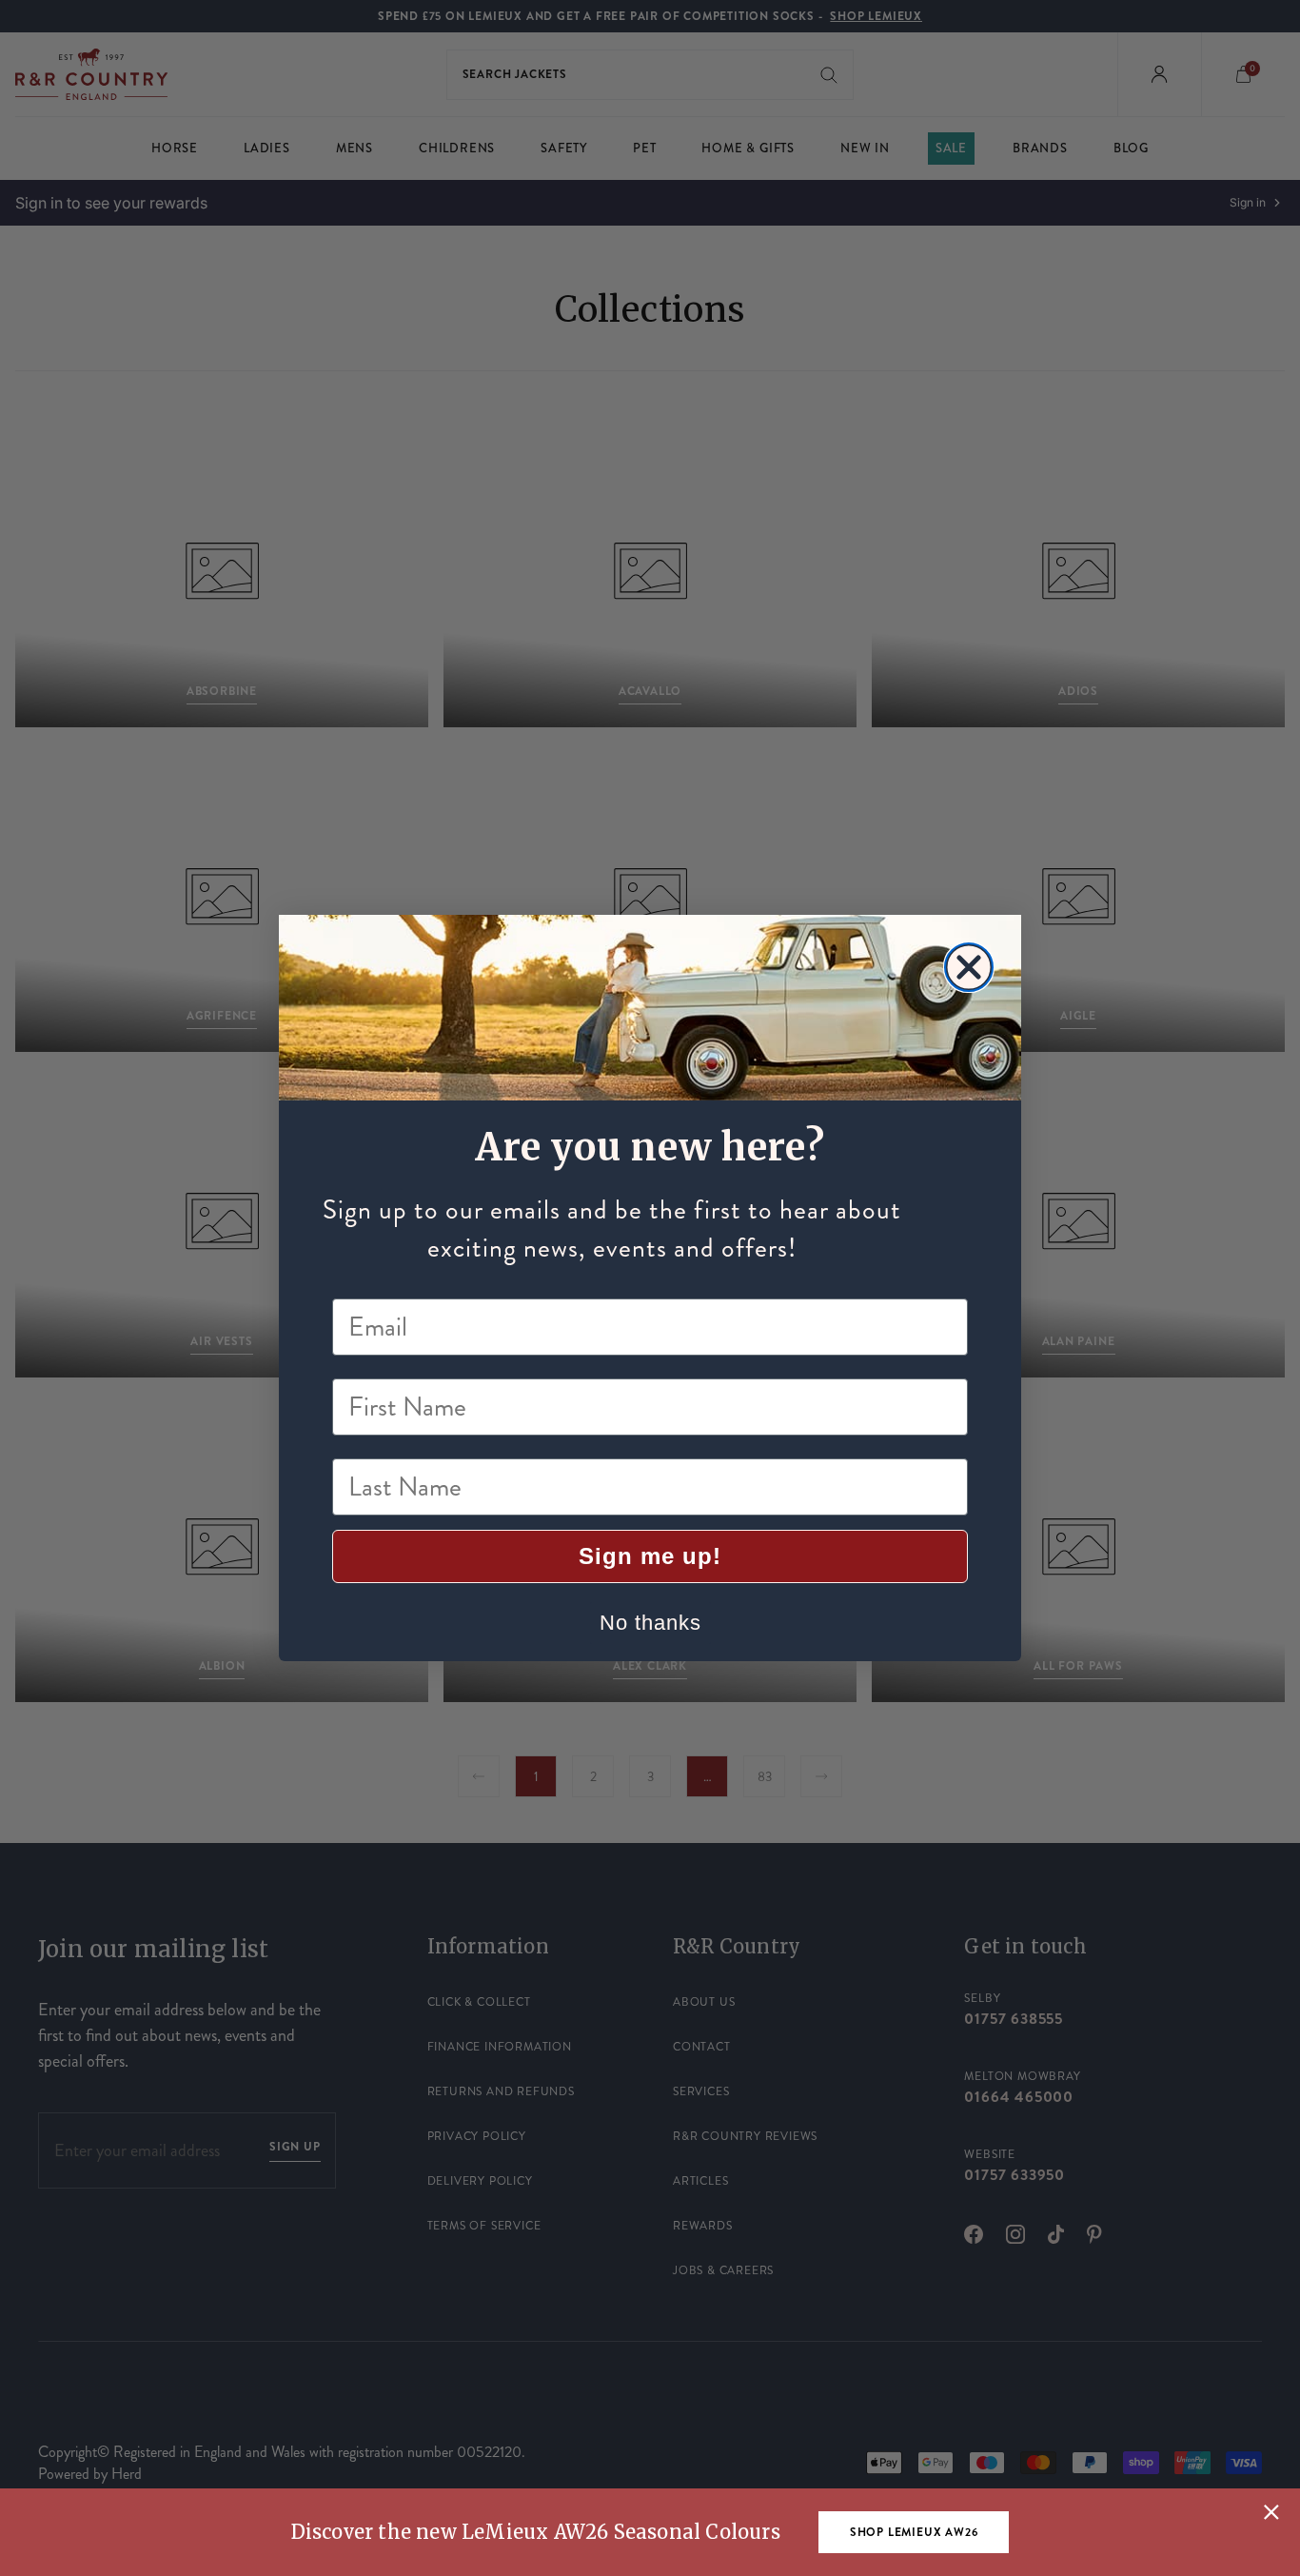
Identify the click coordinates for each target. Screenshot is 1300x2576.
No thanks (650, 1623)
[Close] (1271, 2512)
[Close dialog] (969, 967)
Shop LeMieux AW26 (914, 2532)
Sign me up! (650, 1556)
